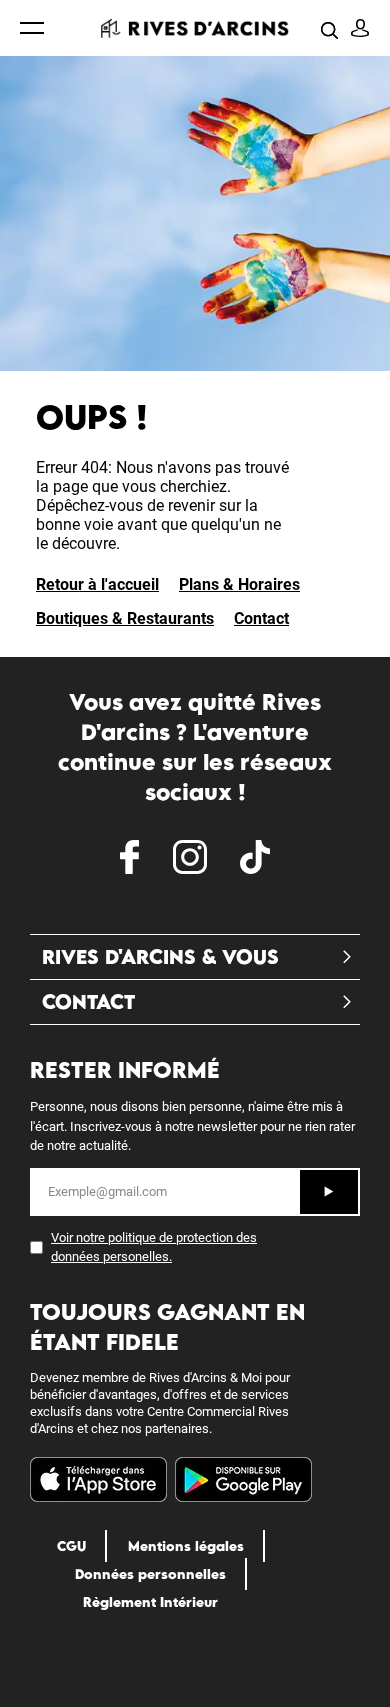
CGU (71, 1546)
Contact (261, 618)
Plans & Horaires (239, 584)
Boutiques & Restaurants (125, 618)
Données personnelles (150, 1574)
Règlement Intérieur (150, 1602)
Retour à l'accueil (97, 584)
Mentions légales (186, 1546)
